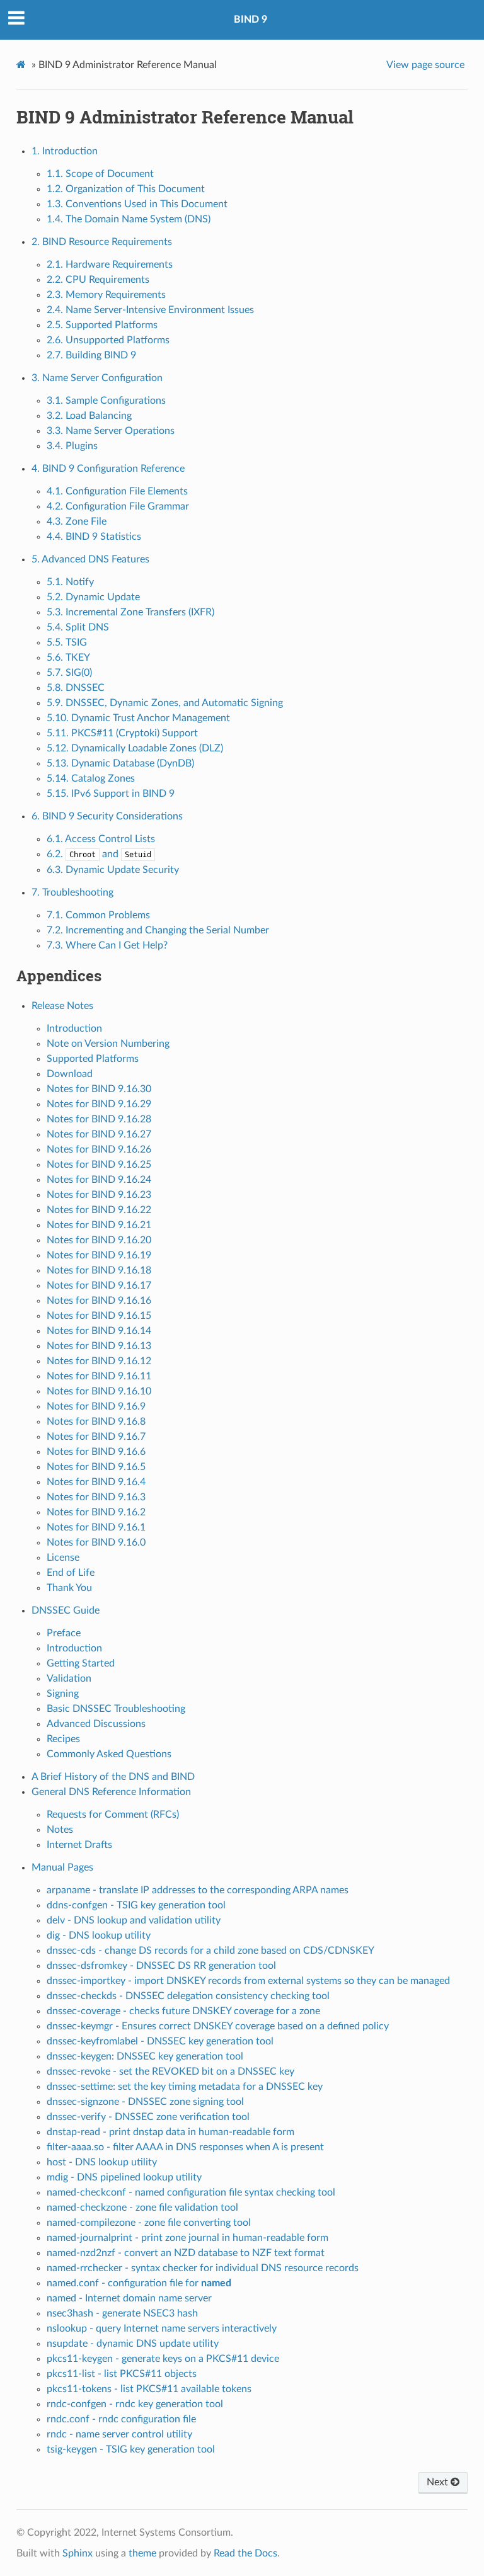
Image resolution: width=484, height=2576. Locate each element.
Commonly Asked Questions (109, 1754)
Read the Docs (245, 2553)
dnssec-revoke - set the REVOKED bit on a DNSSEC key (170, 2072)
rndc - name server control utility (119, 2434)
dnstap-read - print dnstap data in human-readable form (170, 2132)
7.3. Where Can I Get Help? (107, 945)
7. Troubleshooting (72, 892)
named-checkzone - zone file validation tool (142, 2208)
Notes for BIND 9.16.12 (99, 1361)
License (63, 1558)
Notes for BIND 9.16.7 (96, 1437)
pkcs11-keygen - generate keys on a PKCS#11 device (163, 2359)
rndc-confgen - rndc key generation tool (135, 2404)
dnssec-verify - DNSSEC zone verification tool (148, 2117)
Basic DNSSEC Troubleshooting (116, 1709)
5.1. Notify (70, 582)
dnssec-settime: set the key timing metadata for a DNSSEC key (185, 2087)
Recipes (63, 1739)
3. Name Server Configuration (97, 378)
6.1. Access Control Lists (101, 839)
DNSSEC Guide (66, 1610)
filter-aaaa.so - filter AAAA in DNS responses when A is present (185, 2147)
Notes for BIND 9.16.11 (99, 1376)
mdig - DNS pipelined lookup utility (124, 2177)
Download (70, 1074)
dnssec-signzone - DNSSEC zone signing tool (145, 2102)
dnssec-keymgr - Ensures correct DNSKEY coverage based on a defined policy (218, 2026)
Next (439, 2482)
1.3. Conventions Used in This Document (137, 204)
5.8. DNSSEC (76, 688)
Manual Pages (62, 1867)
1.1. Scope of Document (100, 174)
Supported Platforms (93, 1059)
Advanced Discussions (96, 1724)
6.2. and (99, 854)
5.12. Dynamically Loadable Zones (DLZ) (135, 748)
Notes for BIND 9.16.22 (99, 1210)
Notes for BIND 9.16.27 (99, 1134)
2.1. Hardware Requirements (110, 265)
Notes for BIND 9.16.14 (99, 1331)
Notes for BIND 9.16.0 (96, 1542)
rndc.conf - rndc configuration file (121, 2419)
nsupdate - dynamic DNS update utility (133, 2344)
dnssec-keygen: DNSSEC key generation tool (145, 2056)
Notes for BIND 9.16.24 (99, 1180)
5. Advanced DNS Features (90, 559)
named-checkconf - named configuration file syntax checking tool (191, 2192)
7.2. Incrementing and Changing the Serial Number (158, 930)
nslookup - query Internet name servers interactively (162, 2328)
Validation (69, 1678)
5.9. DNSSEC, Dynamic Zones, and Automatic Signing (165, 703)
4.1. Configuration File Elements (117, 491)
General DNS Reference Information (111, 1792)
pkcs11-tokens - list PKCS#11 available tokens (149, 2389)
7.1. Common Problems (98, 915)
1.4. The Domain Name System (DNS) (129, 219)
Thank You (69, 1588)
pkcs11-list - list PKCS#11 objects (122, 2374)
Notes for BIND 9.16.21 (99, 1225)
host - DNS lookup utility (102, 2162)
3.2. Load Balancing (89, 416)
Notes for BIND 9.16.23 (99, 1195)
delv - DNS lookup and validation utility (134, 1920)
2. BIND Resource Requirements (102, 242)
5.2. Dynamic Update (93, 597)
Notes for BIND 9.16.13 (99, 1346)
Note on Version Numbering (108, 1044)
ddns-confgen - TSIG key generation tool (136, 1905)
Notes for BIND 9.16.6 (96, 1452)
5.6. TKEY (68, 658)
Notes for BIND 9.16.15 (99, 1316)
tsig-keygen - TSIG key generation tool (131, 2449)
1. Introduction (65, 151)
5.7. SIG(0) (69, 673)
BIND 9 (251, 20)
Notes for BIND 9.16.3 (96, 1497)
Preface (64, 1633)
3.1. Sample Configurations (106, 401)
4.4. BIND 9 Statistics (94, 537)
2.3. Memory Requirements (106, 295)
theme (142, 2553)
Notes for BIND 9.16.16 (99, 1301)
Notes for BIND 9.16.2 (96, 1512)
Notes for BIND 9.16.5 (96, 1467)
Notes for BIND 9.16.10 (99, 1391)
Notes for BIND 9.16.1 (96, 1527)
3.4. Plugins (72, 446)
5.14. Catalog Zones (91, 778)
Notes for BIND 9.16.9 (96, 1406)
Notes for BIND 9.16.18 (99, 1270)
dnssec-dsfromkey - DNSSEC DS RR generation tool (161, 1966)
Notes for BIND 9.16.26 (99, 1149)
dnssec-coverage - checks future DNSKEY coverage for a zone (183, 2011)
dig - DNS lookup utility (99, 1935)
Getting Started (81, 1663)
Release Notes (62, 1006)
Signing (63, 1694)
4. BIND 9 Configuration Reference (108, 469)
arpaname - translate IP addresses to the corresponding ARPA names (198, 1890)
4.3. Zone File (77, 521)
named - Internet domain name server (129, 2298)
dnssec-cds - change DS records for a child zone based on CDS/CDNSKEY (210, 1951)
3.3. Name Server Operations (111, 431)
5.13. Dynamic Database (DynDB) (120, 763)
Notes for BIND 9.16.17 (99, 1285)
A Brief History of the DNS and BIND (113, 1777)
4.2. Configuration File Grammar (118, 506)
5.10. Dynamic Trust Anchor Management (138, 718)
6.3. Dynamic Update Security (113, 870)
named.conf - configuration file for (139, 2283)
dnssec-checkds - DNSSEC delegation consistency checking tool (188, 1996)
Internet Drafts (79, 1845)
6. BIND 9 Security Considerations (107, 816)
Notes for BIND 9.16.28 (99, 1119)
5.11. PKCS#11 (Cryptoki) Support (122, 733)
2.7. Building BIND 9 (91, 355)
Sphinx (78, 2553)
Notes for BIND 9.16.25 (99, 1165)
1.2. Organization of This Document (126, 189)
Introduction (74, 1029)
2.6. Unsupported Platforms (108, 340)
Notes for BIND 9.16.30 (99, 1089)
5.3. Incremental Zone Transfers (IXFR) (130, 612)
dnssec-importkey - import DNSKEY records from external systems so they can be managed (248, 1981)
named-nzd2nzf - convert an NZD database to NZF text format (186, 2253)
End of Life (71, 1573)
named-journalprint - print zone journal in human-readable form (187, 2238)
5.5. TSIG (67, 642)
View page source (425, 65)
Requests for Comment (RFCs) (113, 1815)
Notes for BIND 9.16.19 (99, 1255)
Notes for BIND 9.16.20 (99, 1240)
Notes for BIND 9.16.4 (96, 1482)
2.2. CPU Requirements (98, 280)
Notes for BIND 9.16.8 (96, 1422)
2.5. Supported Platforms (102, 325)
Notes (60, 1830)
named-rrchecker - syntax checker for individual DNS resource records (203, 2268)
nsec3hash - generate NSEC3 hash (122, 2313)
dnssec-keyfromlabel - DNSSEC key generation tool (160, 2041)
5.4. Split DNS (78, 627)
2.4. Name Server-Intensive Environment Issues (150, 310)
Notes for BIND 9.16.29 (99, 1104)
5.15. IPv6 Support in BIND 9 (111, 794)
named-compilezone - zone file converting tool (149, 2223)
